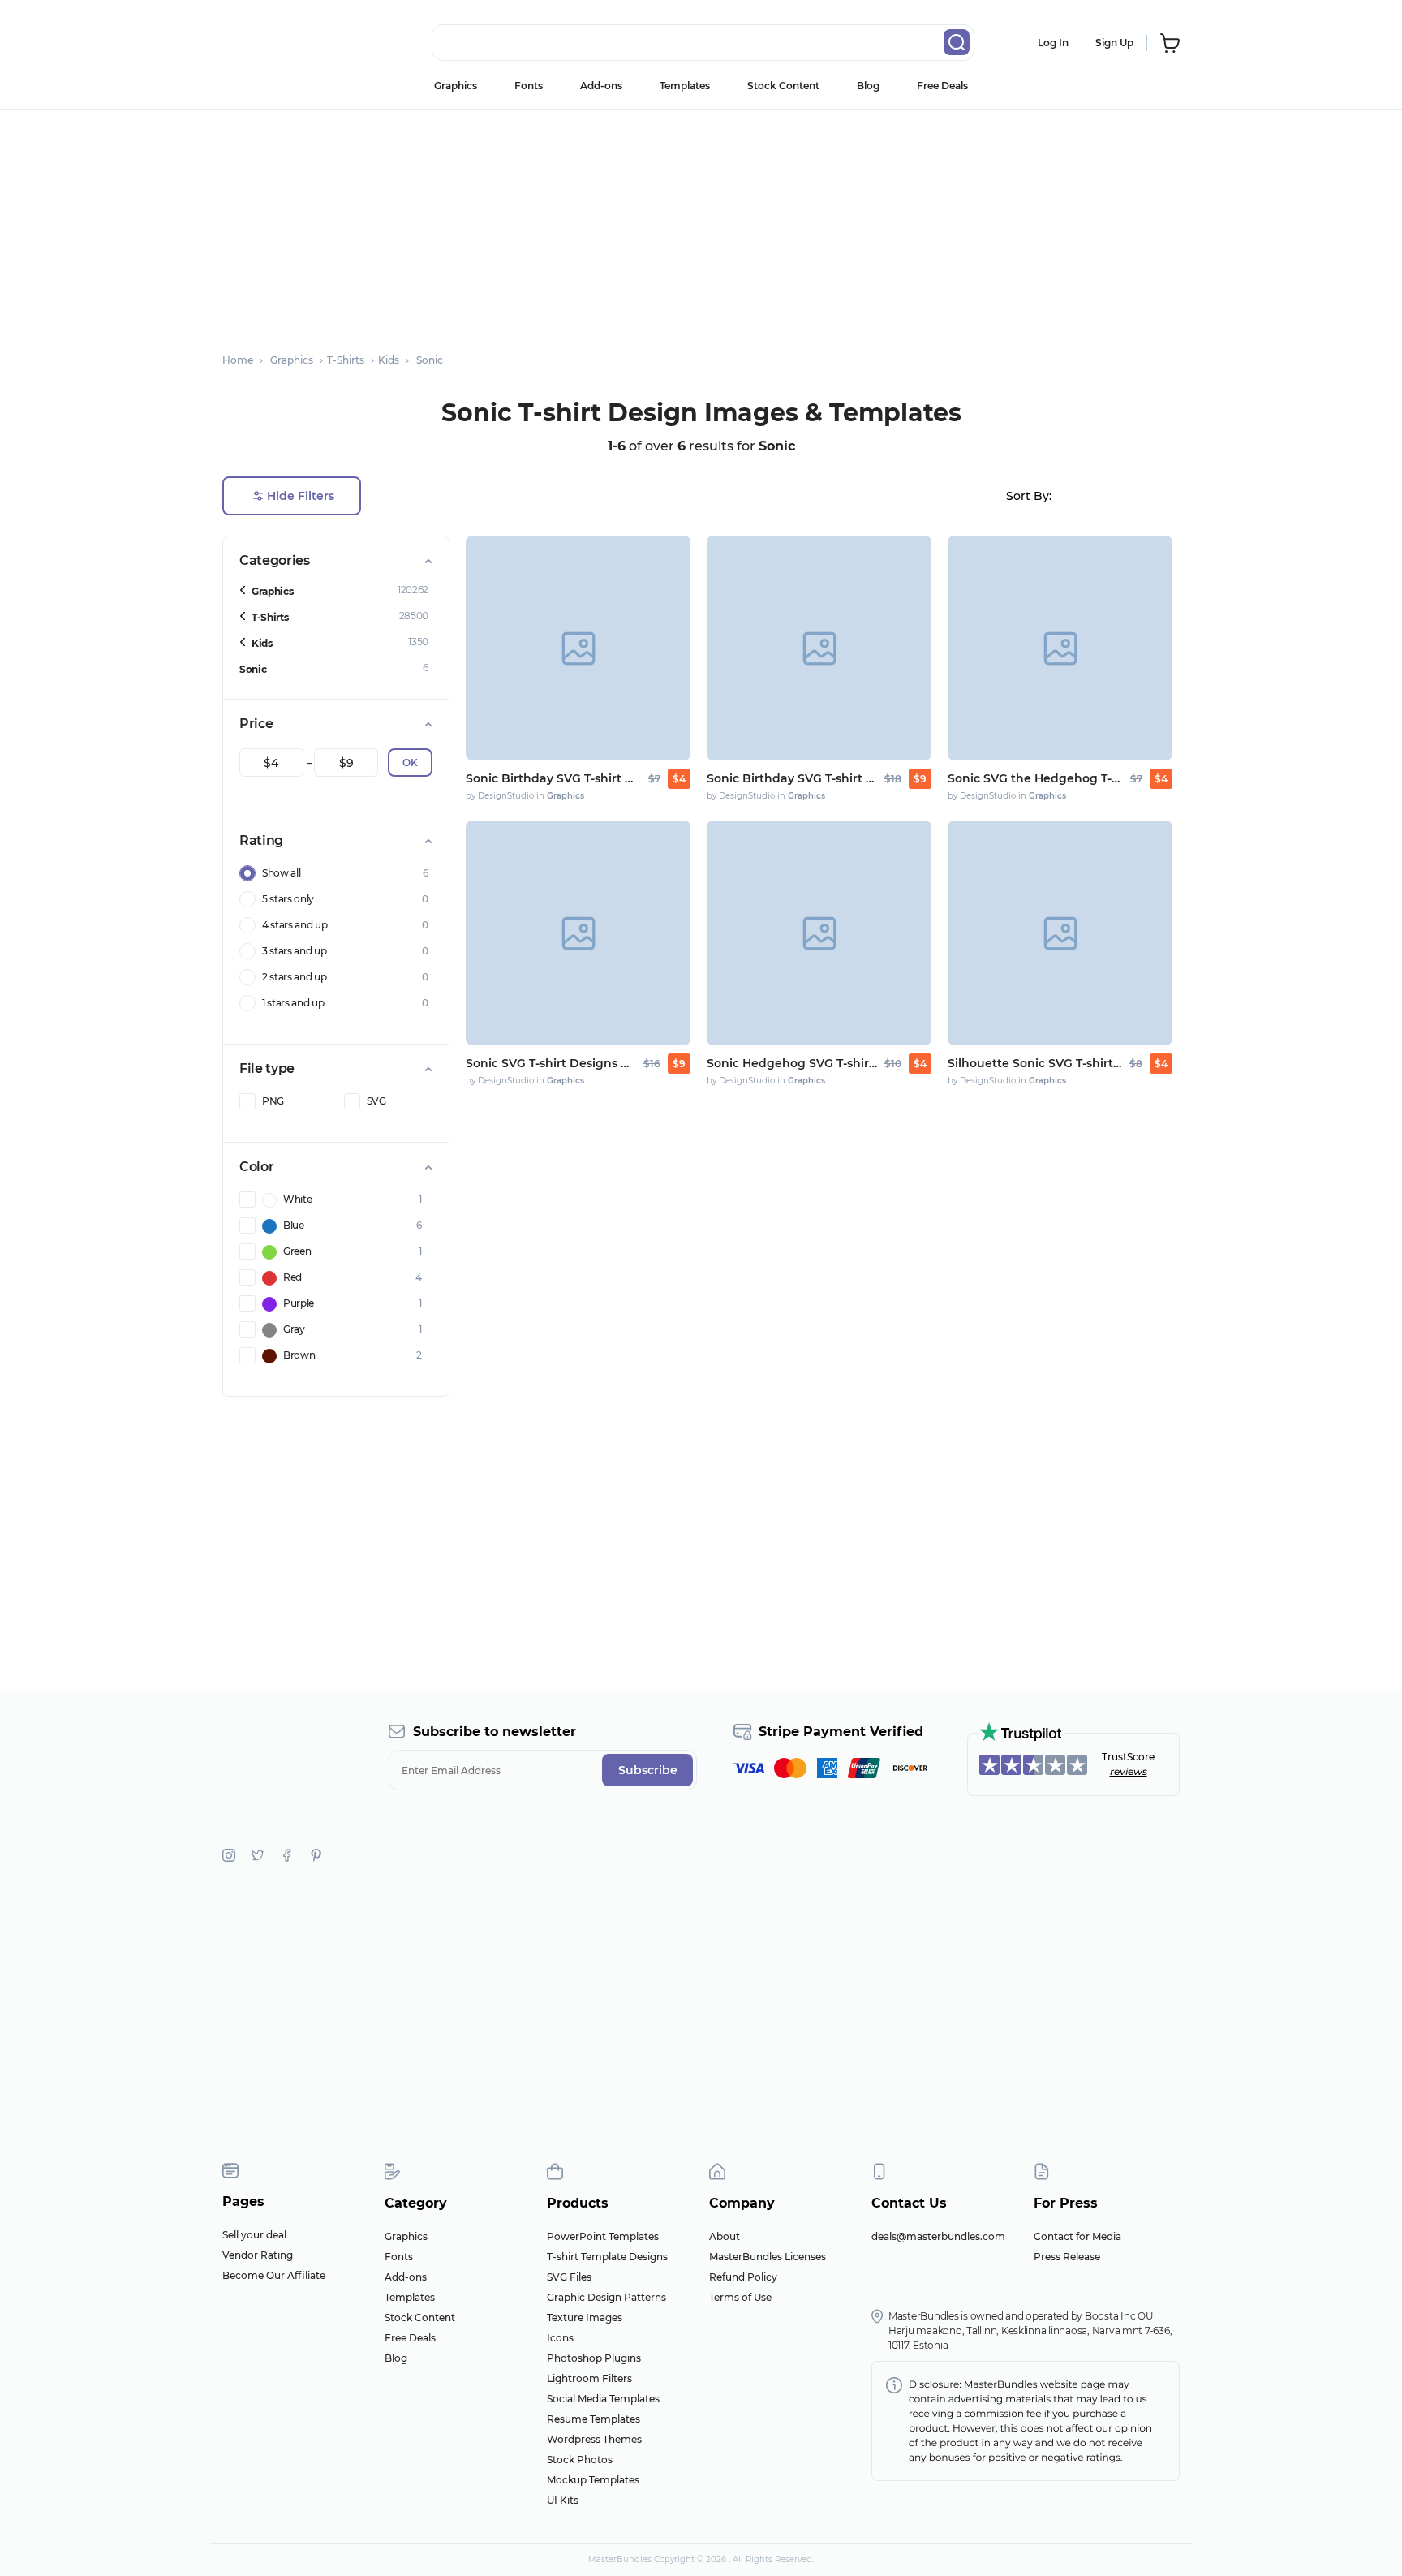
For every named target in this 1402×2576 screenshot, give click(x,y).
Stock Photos (580, 2460)
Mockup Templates (593, 2480)
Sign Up (1114, 43)
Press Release (1067, 2257)
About (725, 2236)
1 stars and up (293, 1003)
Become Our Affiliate (274, 2275)
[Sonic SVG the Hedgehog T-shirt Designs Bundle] (1060, 648)
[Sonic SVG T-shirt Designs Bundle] (578, 933)
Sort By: (1029, 496)
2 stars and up (295, 977)
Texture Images (585, 2318)
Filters (301, 496)
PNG (273, 1101)
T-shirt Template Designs (607, 2257)
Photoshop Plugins (594, 2358)
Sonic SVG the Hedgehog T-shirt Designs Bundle (1035, 778)
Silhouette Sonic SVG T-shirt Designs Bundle (1035, 1063)
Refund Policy (743, 2277)
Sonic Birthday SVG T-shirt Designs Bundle (553, 778)
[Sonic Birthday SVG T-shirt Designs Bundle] (578, 648)
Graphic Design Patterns (606, 2297)
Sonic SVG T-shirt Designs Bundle (551, 1063)
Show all (281, 873)
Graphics (456, 86)
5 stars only (288, 899)
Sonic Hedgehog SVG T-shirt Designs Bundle (792, 1063)
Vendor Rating (258, 2255)
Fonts (529, 86)
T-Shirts (270, 617)
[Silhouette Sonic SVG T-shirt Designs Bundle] (1060, 933)
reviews (1129, 1771)
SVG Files (569, 2277)
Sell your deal (254, 2235)
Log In (1053, 43)
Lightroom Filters (589, 2378)
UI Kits (563, 2500)
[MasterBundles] (275, 43)
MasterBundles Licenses (768, 2257)
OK (410, 762)
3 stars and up (295, 951)
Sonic (253, 669)
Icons (560, 2338)
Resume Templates (593, 2419)
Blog (868, 86)
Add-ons (601, 86)
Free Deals (942, 86)
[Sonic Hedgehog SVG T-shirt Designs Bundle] (819, 933)
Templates (685, 86)
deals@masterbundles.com (938, 2236)
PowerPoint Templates (603, 2236)
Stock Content (783, 86)
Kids (262, 643)
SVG (376, 1101)
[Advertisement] (701, 223)
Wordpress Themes (594, 2439)
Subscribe (648, 1770)
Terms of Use (740, 2297)
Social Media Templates (603, 2399)
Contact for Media (1077, 2236)
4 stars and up (295, 925)
